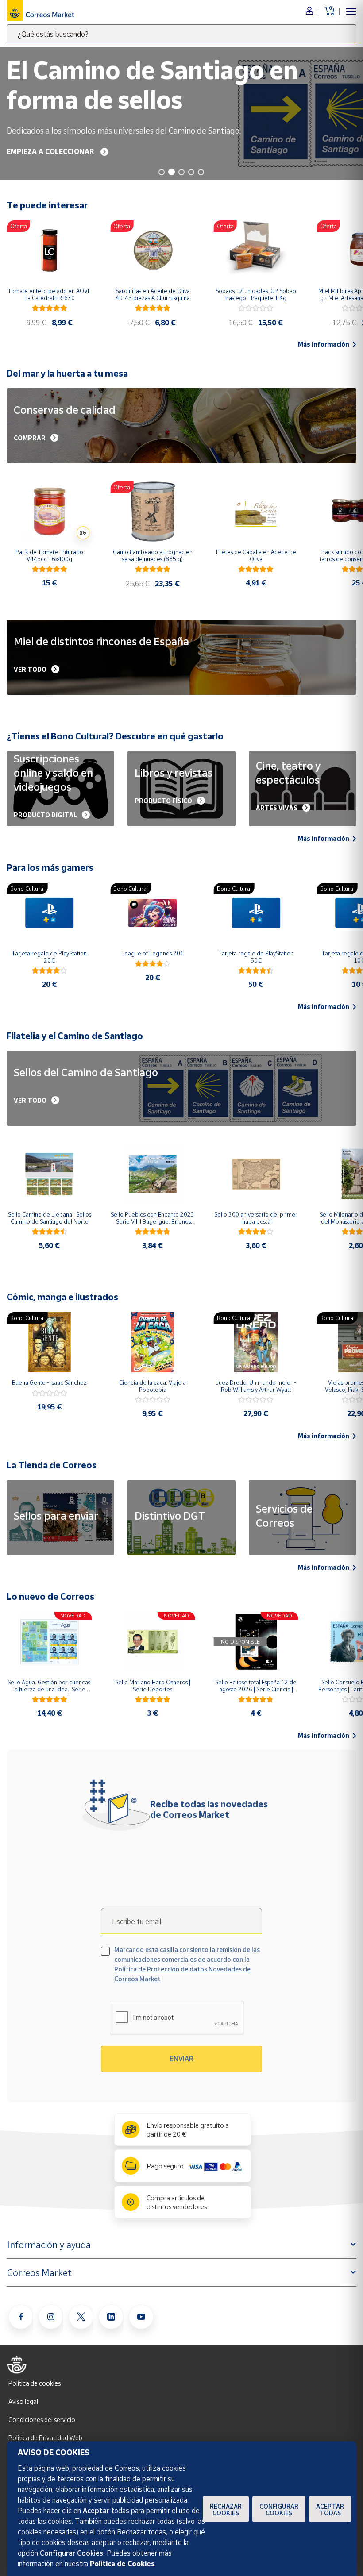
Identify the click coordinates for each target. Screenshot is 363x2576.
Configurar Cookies (279, 2510)
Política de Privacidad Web (45, 2438)
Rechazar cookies (226, 2510)
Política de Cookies (122, 2564)
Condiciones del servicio (42, 2420)
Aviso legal (23, 2401)
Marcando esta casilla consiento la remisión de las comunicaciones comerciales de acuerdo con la (187, 1964)
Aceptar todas (330, 2510)
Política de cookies (35, 2383)
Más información (324, 344)
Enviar (181, 2059)
